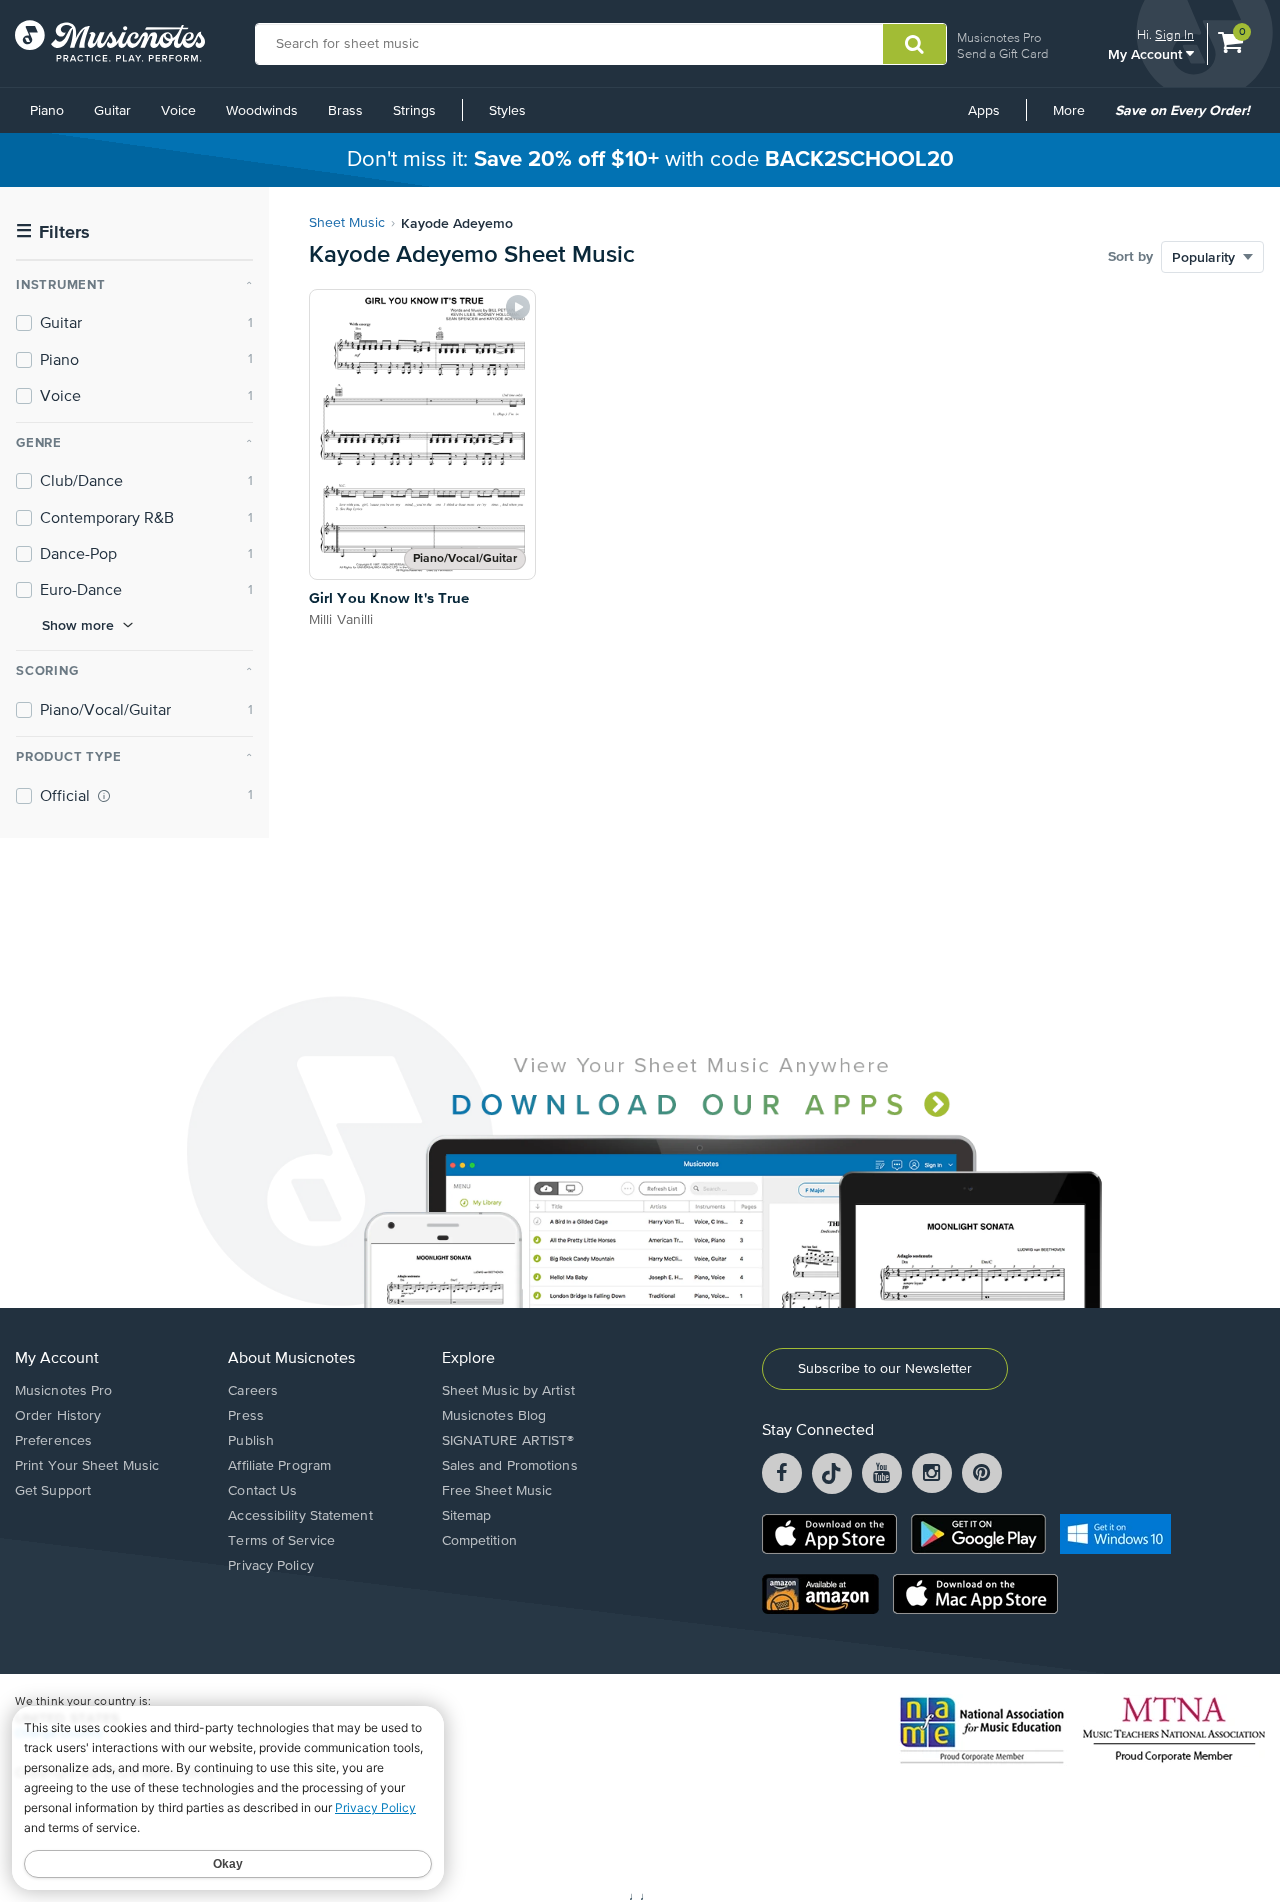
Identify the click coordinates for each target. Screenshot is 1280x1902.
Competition (479, 1541)
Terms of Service (281, 1541)
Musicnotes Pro (999, 37)
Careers (253, 1391)
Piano (47, 111)
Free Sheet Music (497, 1491)
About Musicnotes (291, 1359)
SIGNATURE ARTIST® (508, 1441)
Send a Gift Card (1002, 53)
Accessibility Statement (300, 1516)
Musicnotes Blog (494, 1416)
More (1076, 118)
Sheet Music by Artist (508, 1391)
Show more (78, 625)
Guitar (112, 111)
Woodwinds (262, 111)
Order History (58, 1416)
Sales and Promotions (510, 1466)
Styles (507, 111)
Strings (414, 111)
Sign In (1174, 34)
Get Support (53, 1491)
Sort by (1130, 257)
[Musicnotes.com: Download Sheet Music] (110, 41)
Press (246, 1416)
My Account (1147, 53)
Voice (178, 111)
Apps (984, 111)
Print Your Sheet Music (87, 1466)
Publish (251, 1441)
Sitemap (467, 1516)
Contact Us (262, 1491)
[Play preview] (518, 307)
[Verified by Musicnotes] (104, 796)
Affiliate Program (279, 1466)
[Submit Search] (914, 44)
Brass (345, 111)
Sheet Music (347, 223)
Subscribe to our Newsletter (885, 1369)
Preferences (53, 1441)
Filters (53, 232)
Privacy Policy (270, 1566)
